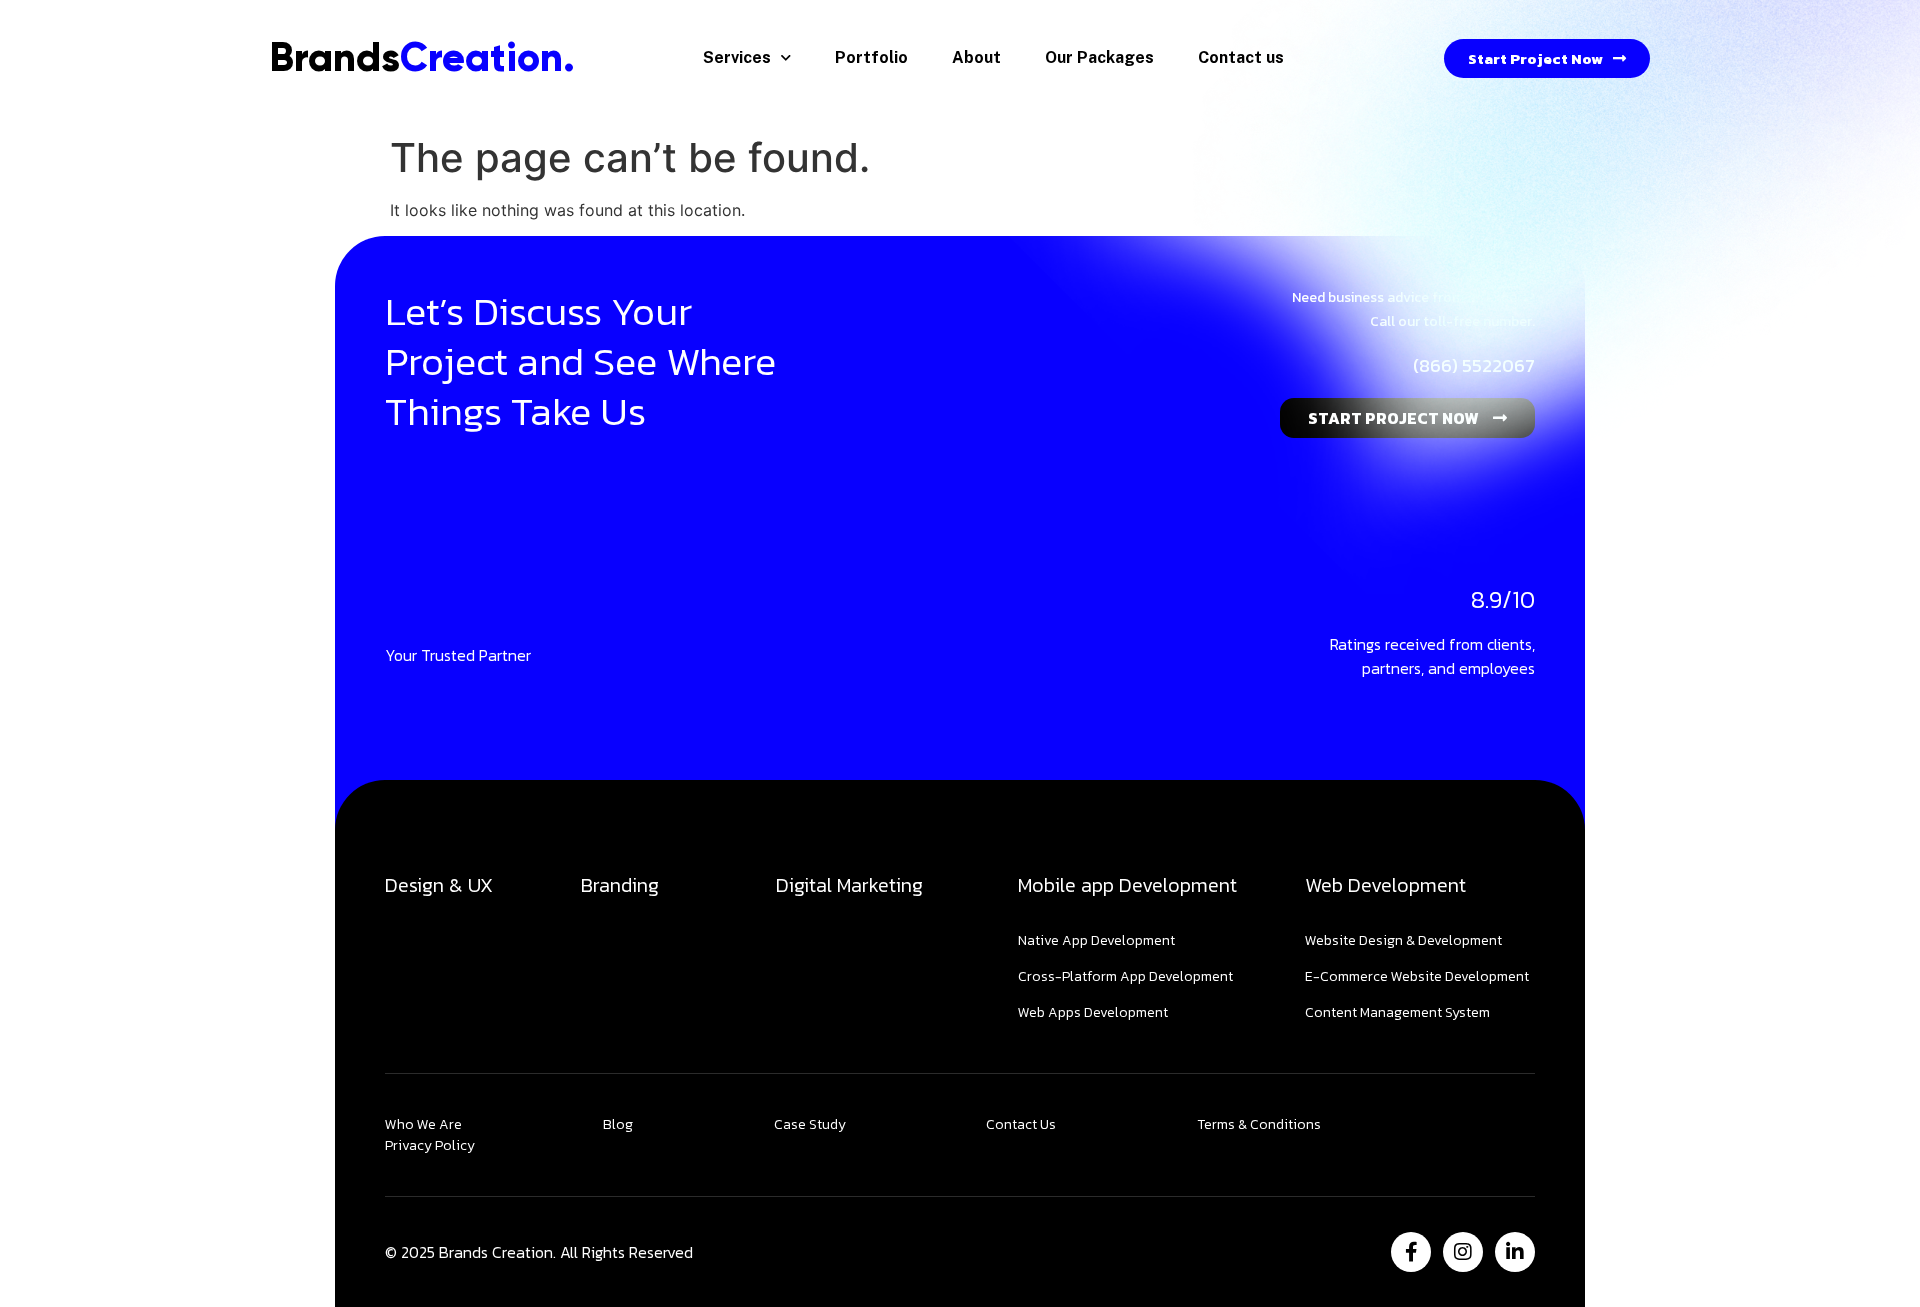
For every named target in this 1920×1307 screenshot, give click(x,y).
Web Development (1385, 885)
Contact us (1241, 57)
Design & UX (439, 885)
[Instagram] (1463, 1252)
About (976, 57)
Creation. (422, 57)
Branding (620, 885)
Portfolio (871, 57)
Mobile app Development (1127, 885)
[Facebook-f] (1411, 1252)
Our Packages (1099, 57)
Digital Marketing (849, 885)
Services (737, 57)
